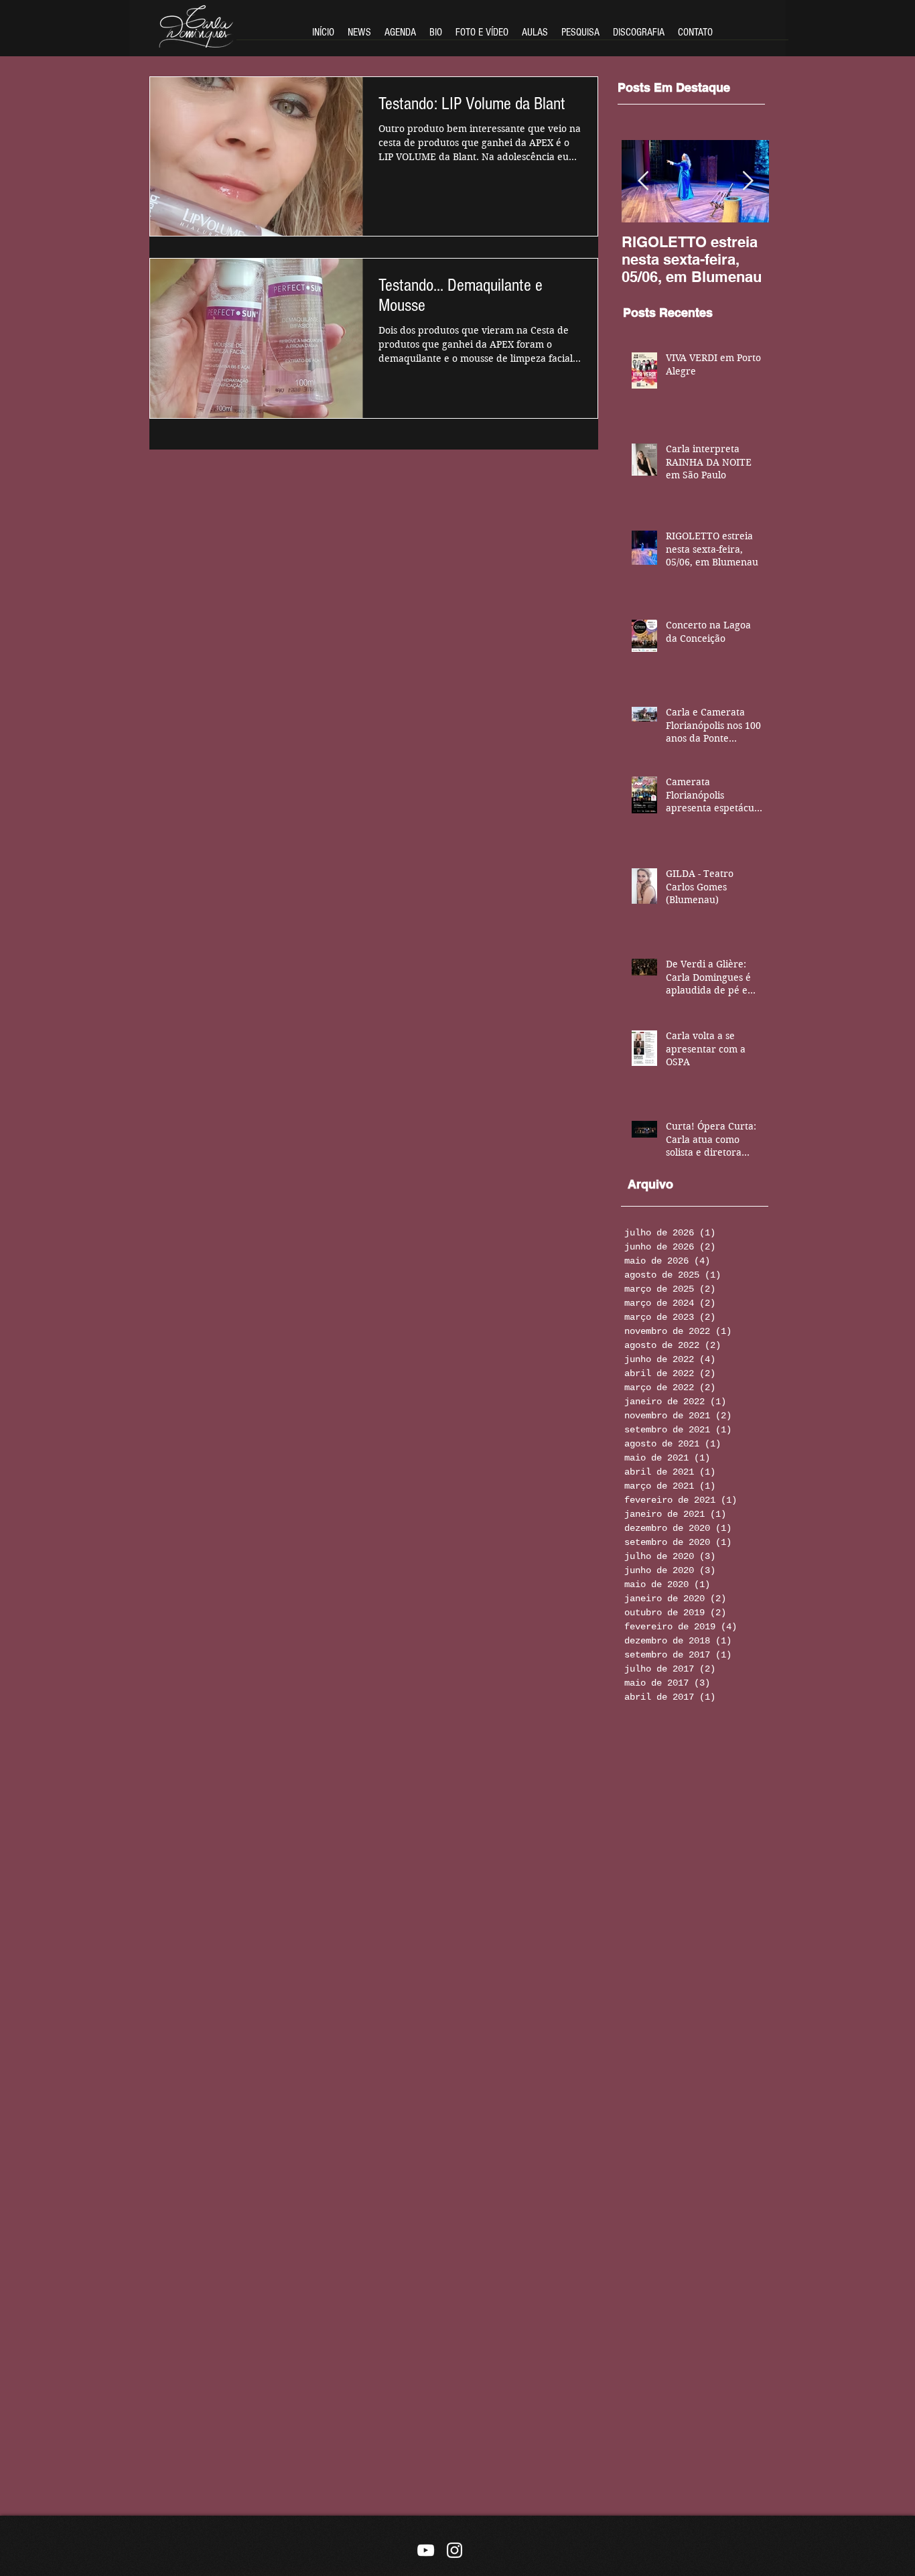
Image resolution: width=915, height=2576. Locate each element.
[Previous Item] (643, 181)
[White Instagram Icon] (454, 2550)
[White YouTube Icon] (426, 2550)
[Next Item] (748, 181)
